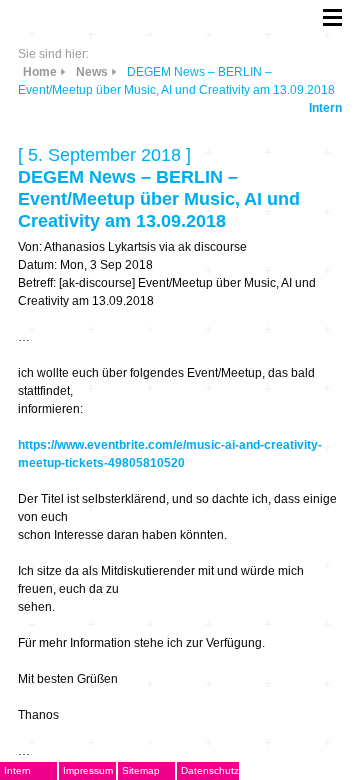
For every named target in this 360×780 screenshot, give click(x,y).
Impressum (88, 770)
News (92, 72)
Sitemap (141, 770)
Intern (325, 108)
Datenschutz (210, 770)
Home (40, 72)
